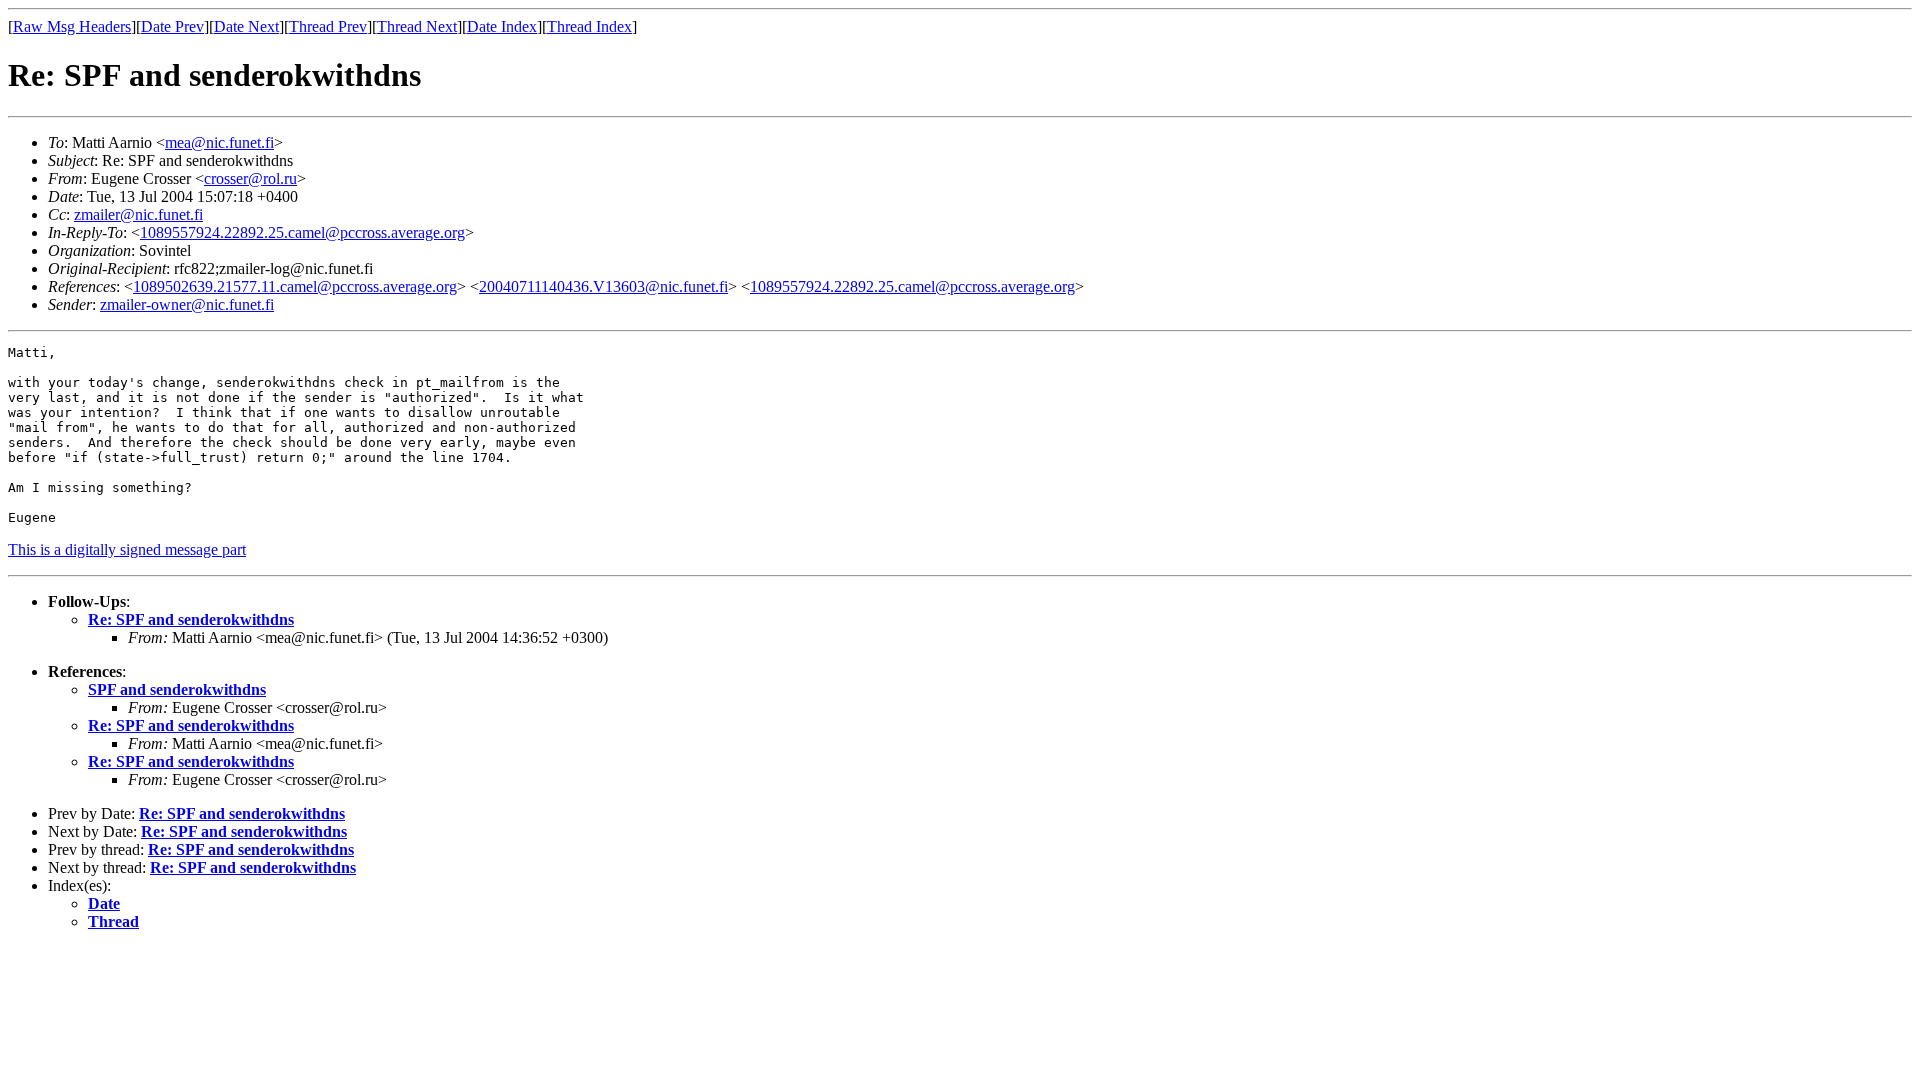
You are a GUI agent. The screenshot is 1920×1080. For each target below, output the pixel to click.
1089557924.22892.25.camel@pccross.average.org (302, 232)
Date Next (246, 26)
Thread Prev (328, 26)
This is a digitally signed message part (127, 549)
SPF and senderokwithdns (177, 689)
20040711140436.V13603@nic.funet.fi (603, 286)
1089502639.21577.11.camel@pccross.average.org (295, 286)
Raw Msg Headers (72, 26)
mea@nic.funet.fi (219, 142)
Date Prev (172, 26)
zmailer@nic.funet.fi (138, 214)
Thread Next (417, 26)
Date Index (502, 26)
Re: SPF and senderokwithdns (191, 619)
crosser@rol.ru (250, 178)
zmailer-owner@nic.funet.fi (187, 304)
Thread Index (589, 26)
